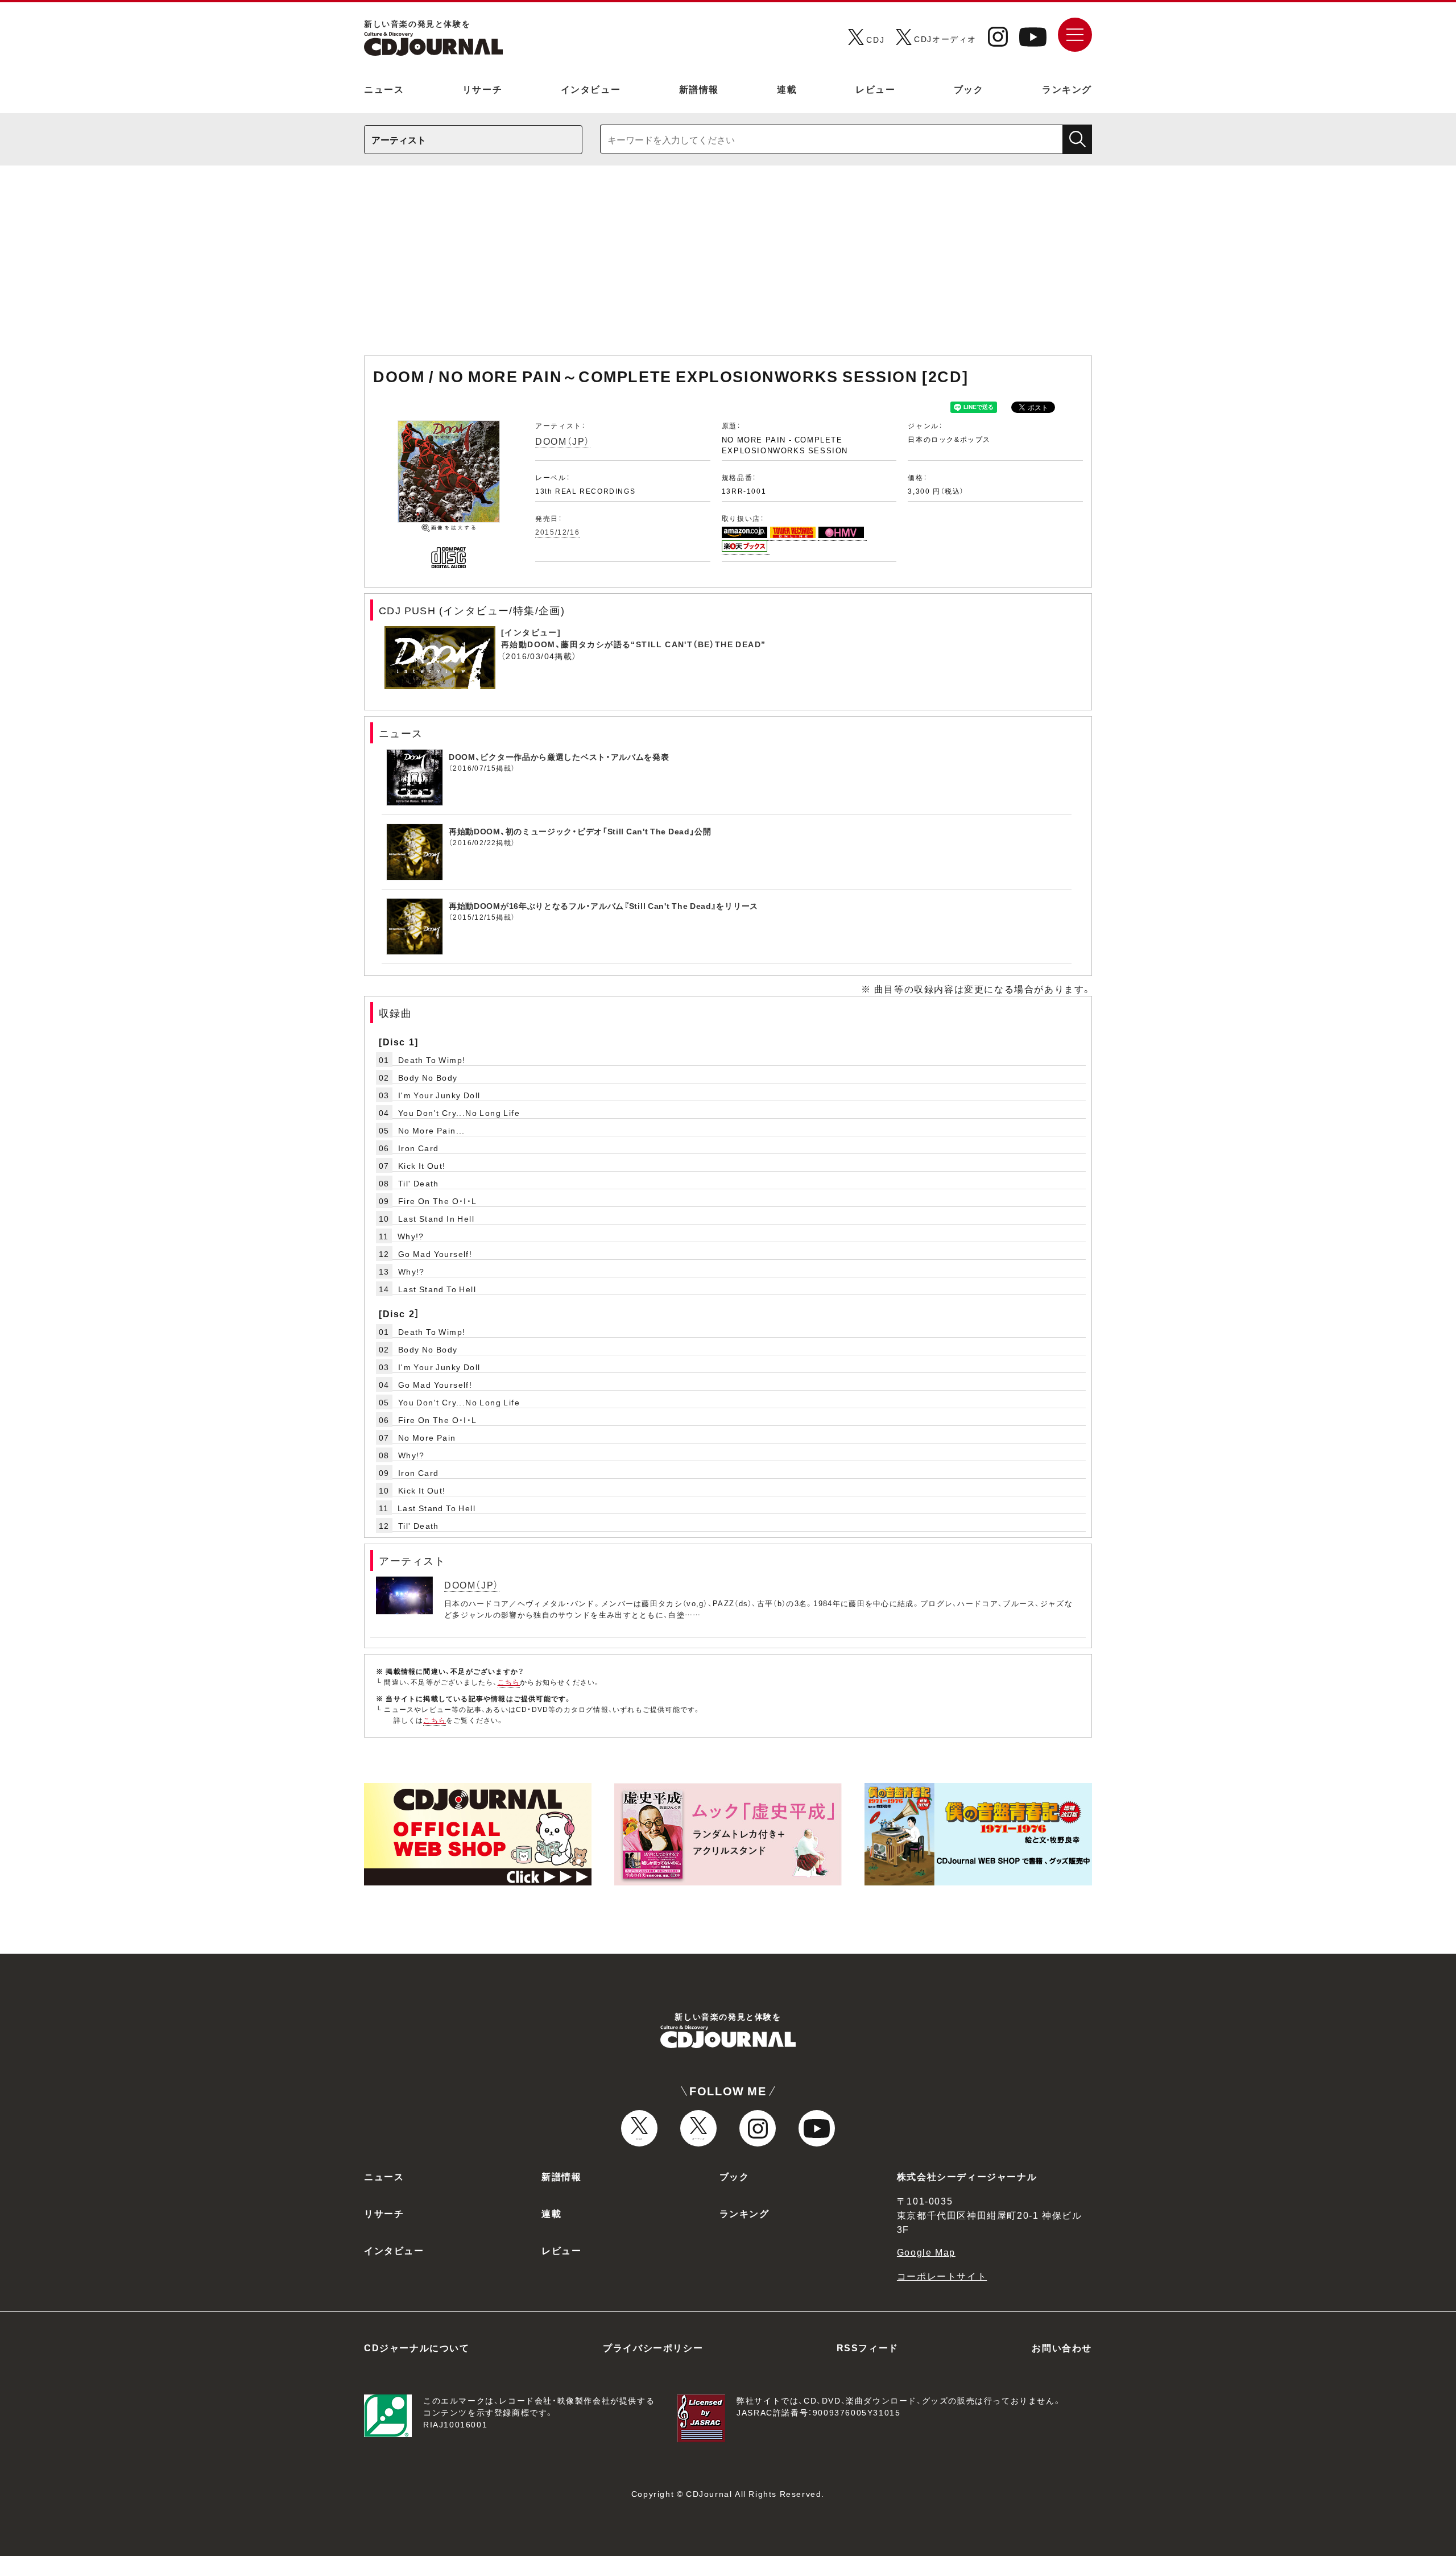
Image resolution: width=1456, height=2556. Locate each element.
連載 (787, 89)
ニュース (384, 89)
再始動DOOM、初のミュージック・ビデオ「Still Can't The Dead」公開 (580, 831)
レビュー (875, 89)
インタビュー (591, 89)
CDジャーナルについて (417, 2347)
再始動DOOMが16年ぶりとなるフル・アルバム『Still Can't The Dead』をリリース (603, 905)
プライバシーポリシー (653, 2347)
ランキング (1067, 89)
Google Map (926, 2252)
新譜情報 (699, 89)
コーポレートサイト (942, 2276)
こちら (509, 1682)
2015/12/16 (557, 532)
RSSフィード (868, 2347)
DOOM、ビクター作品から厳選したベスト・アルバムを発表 (559, 756)
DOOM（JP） (563, 441)
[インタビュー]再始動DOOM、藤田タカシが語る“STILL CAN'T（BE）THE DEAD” (633, 638)
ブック (969, 89)
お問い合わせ (1062, 2347)
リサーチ (482, 89)
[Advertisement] (728, 266)
